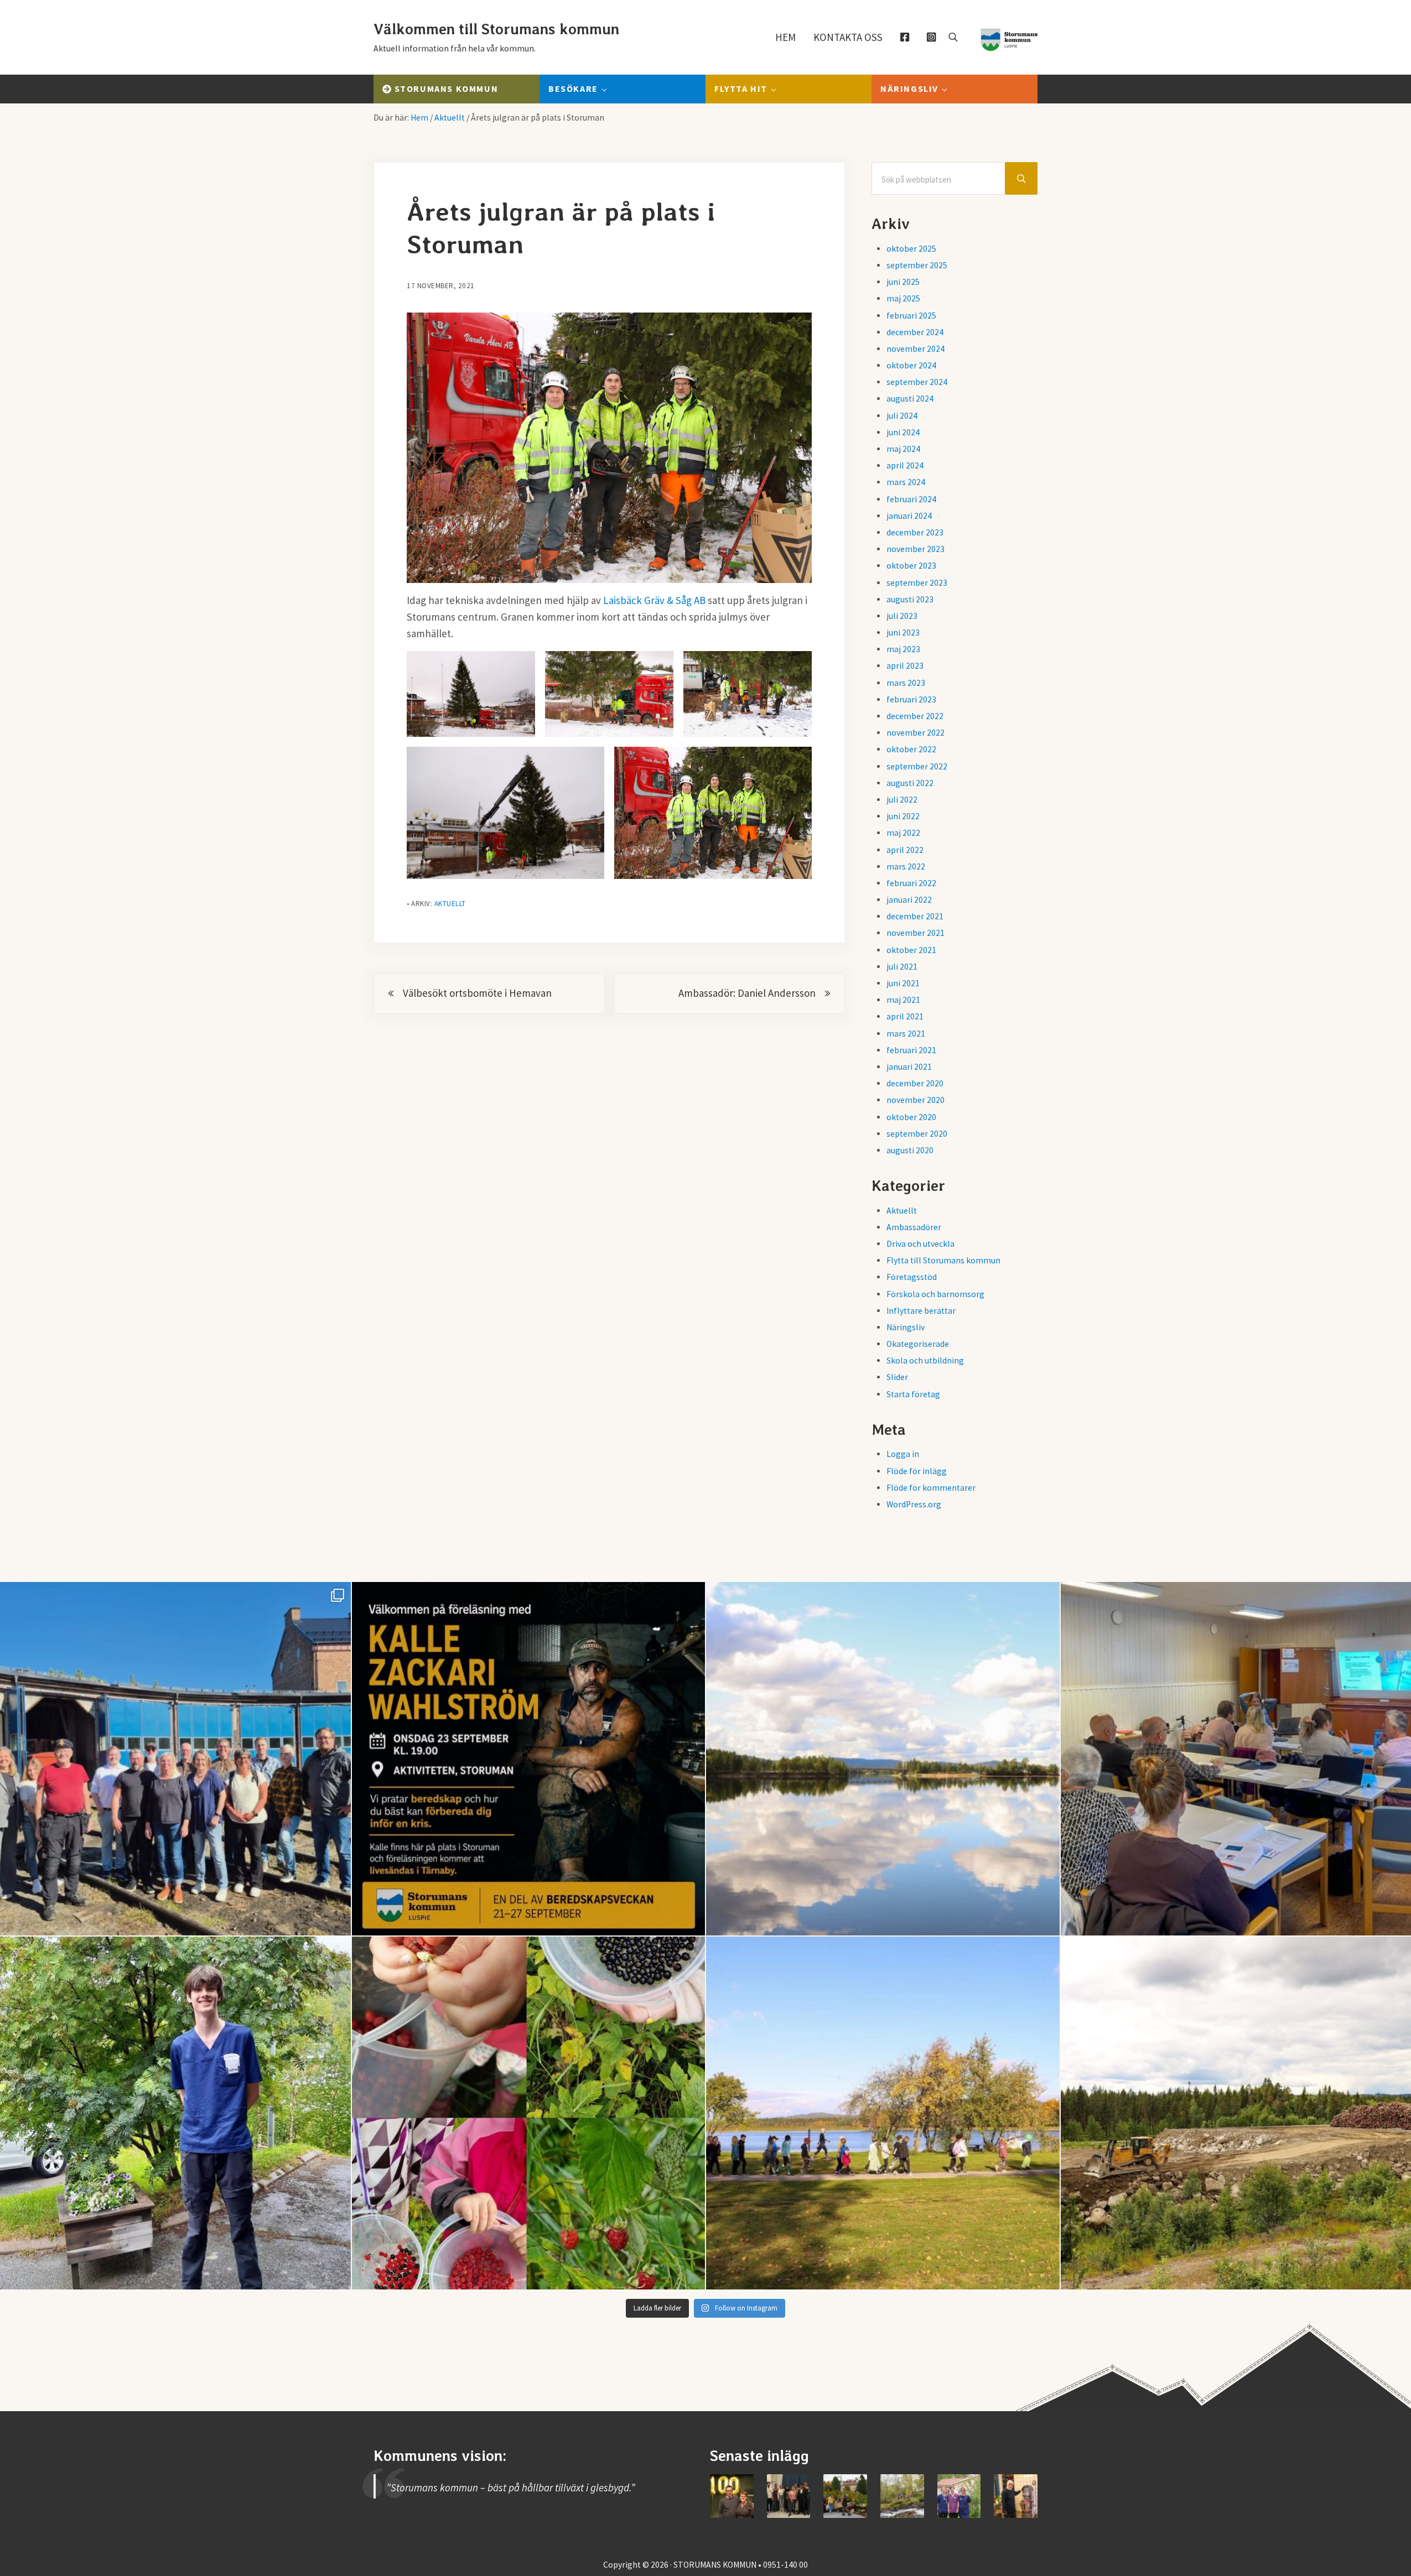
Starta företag (913, 1394)
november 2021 (915, 933)
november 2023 (915, 549)
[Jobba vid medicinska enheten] (959, 2496)
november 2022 (915, 733)
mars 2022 (906, 867)
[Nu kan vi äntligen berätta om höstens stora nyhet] (529, 1759)
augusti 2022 (910, 783)
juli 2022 (902, 800)
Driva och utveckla (920, 1244)
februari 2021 (911, 1050)
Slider (897, 1377)
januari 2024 (909, 516)
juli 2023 (902, 616)
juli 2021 (902, 967)
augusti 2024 (910, 399)
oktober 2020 (911, 1117)
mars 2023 (906, 683)
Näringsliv (906, 1327)
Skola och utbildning (925, 1360)
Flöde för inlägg (917, 1471)
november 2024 (915, 349)
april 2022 (905, 850)
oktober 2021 (911, 950)
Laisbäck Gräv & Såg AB (654, 600)
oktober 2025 (911, 249)
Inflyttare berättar (921, 1311)
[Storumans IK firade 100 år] (732, 2496)
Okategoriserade (918, 1344)
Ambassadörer (914, 1227)
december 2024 (915, 332)
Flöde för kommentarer (931, 1488)
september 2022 (917, 766)
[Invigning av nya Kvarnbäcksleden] (902, 2496)
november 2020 (915, 1100)
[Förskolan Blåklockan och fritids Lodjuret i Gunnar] (529, 2113)
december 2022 (915, 716)
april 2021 (905, 1016)
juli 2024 (902, 416)
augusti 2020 (910, 1150)
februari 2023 (911, 699)
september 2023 (917, 583)
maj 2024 (903, 449)
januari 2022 (909, 900)
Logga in (903, 1454)
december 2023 (915, 532)
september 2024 (917, 382)
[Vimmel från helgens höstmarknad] (845, 2496)
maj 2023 (903, 649)
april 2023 (905, 666)
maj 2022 (903, 833)
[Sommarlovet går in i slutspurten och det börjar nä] (883, 2113)
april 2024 (905, 465)
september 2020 (917, 1134)
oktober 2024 (911, 365)
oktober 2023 (911, 566)
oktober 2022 (911, 749)
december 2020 (915, 1083)
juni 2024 (903, 432)
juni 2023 (903, 633)
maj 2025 (903, 298)
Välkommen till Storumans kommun (496, 29)
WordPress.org (914, 1504)
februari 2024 (911, 499)
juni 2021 (903, 983)
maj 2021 (903, 1000)
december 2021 (915, 916)
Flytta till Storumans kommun (943, 1260)
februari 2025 (911, 316)
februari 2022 (911, 883)
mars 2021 (906, 1034)
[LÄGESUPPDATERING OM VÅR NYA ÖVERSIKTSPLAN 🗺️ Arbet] (883, 1759)
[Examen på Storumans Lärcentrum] (789, 2496)
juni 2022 (903, 816)
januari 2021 (909, 1067)
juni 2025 (903, 282)
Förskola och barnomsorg (935, 1294)
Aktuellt (450, 904)
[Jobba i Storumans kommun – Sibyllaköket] (1016, 2496)
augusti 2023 (910, 599)
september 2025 (917, 265)
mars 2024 (906, 482)
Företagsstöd (912, 1277)
